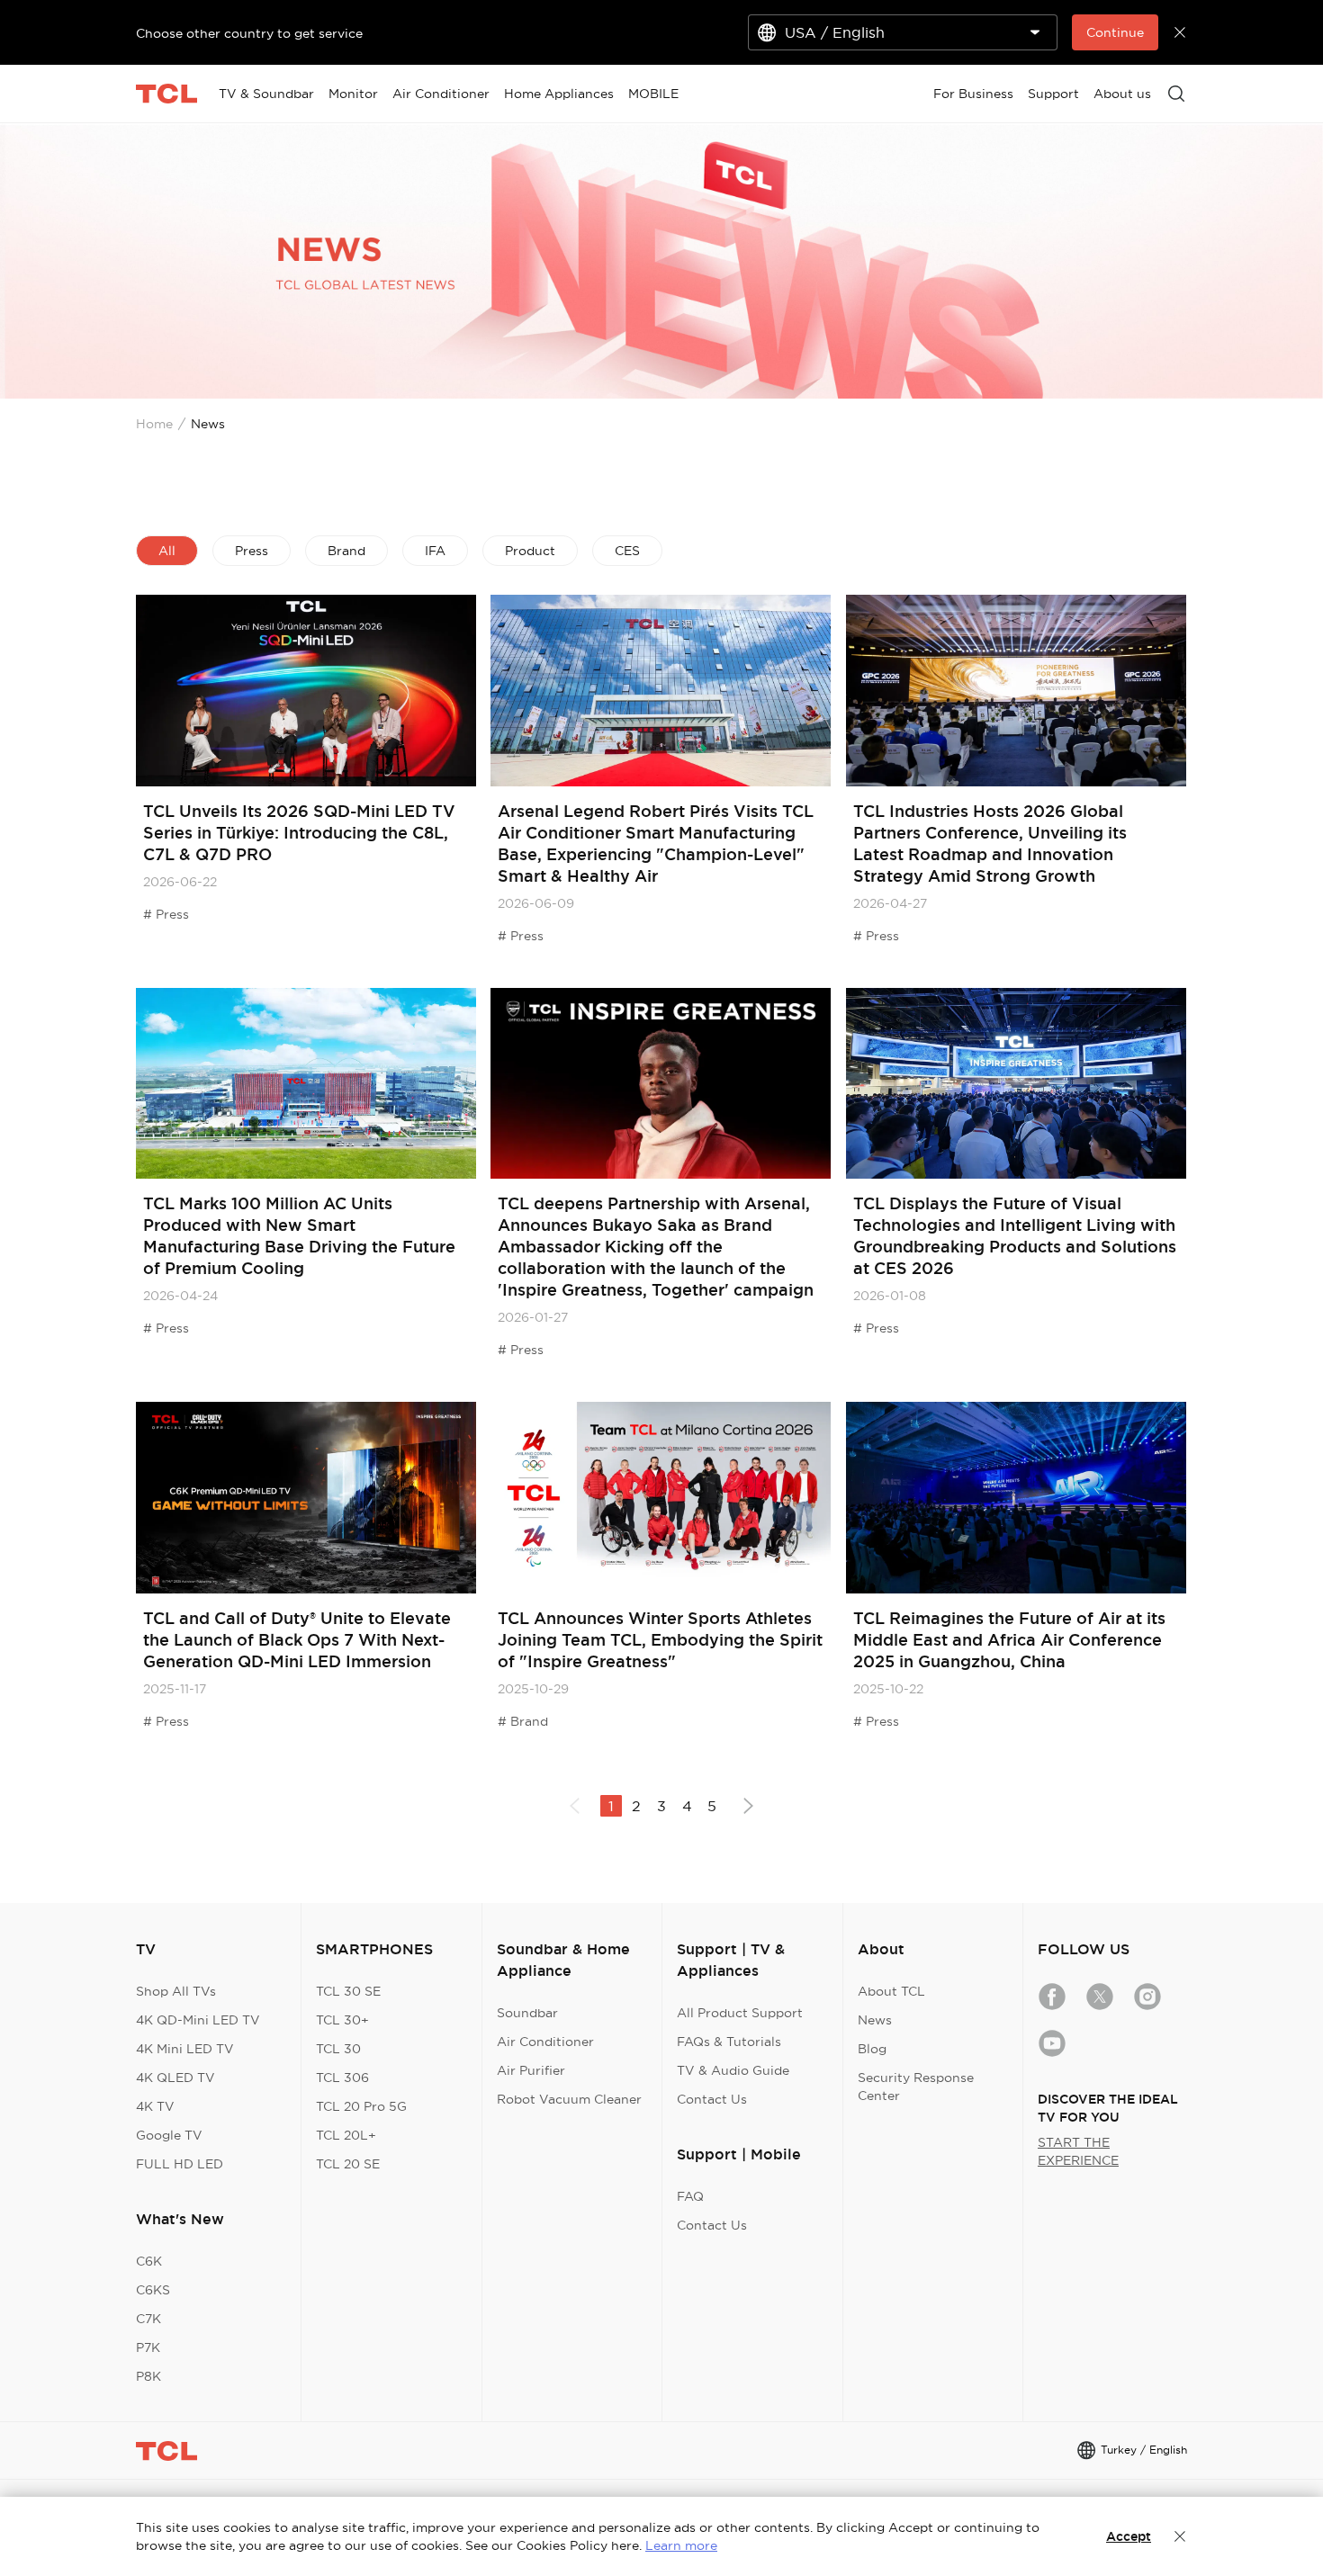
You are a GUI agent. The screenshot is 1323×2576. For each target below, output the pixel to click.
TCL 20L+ (346, 2135)
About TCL (891, 1991)
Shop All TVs (176, 1991)
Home (154, 424)
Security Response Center (916, 2087)
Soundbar (527, 2013)
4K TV (155, 2106)
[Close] (1180, 2536)
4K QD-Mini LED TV (198, 2020)
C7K (148, 2319)
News (875, 2020)
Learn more (681, 2545)
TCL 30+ (342, 2020)
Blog (872, 2049)
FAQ (690, 2196)
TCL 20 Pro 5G (361, 2106)
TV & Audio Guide (733, 2070)
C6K (149, 2261)
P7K (148, 2347)
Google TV (169, 2135)
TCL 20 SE (348, 2164)
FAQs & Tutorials (729, 2042)
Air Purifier (531, 2070)
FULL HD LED (180, 2164)
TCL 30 (338, 2049)
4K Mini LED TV (185, 2049)
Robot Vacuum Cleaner (569, 2099)
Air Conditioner (545, 2042)
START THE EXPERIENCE (1078, 2151)
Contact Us (712, 2099)
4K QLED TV (175, 2078)
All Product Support (740, 2013)
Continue (1115, 32)
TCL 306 (342, 2078)
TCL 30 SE (348, 1991)
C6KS (153, 2290)
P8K (148, 2376)
